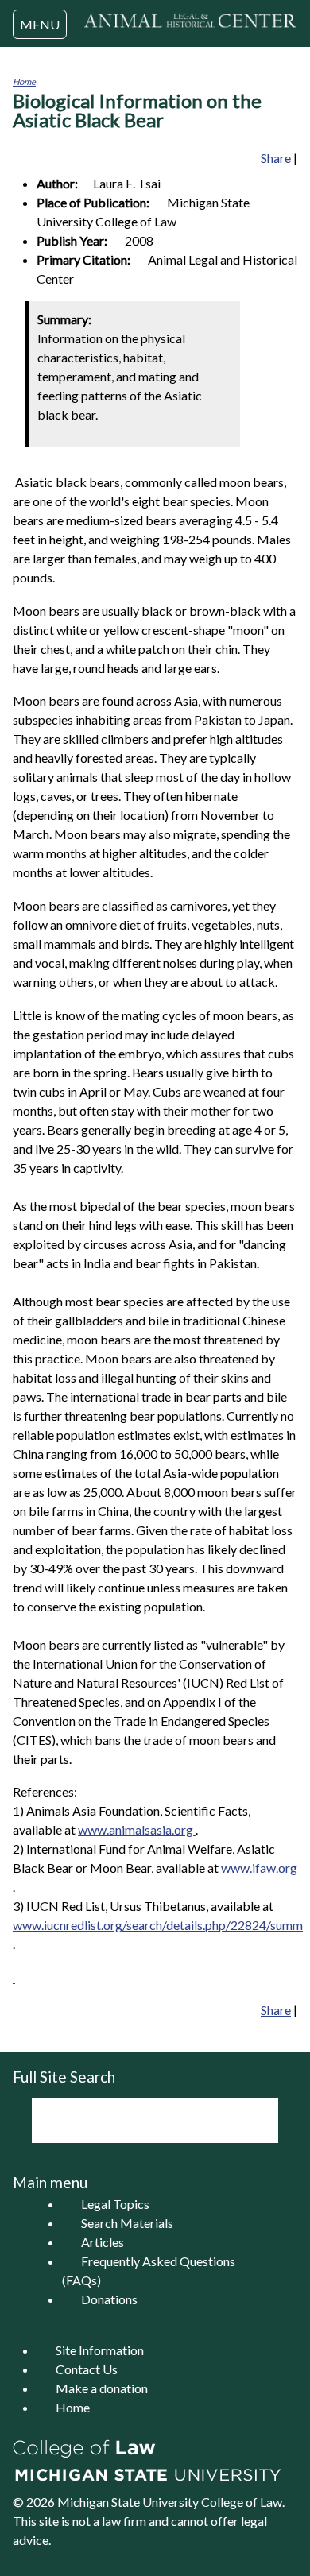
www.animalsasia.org (137, 1830)
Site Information (100, 2350)
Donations (109, 2299)
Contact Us (87, 2369)
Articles (103, 2242)
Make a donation (102, 2388)
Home (24, 81)
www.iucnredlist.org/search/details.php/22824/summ (158, 1925)
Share (276, 158)
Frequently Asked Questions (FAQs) (149, 2270)
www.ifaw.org (259, 1868)
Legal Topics (115, 2204)
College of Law (242, 2502)
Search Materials (127, 2223)
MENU (40, 24)
